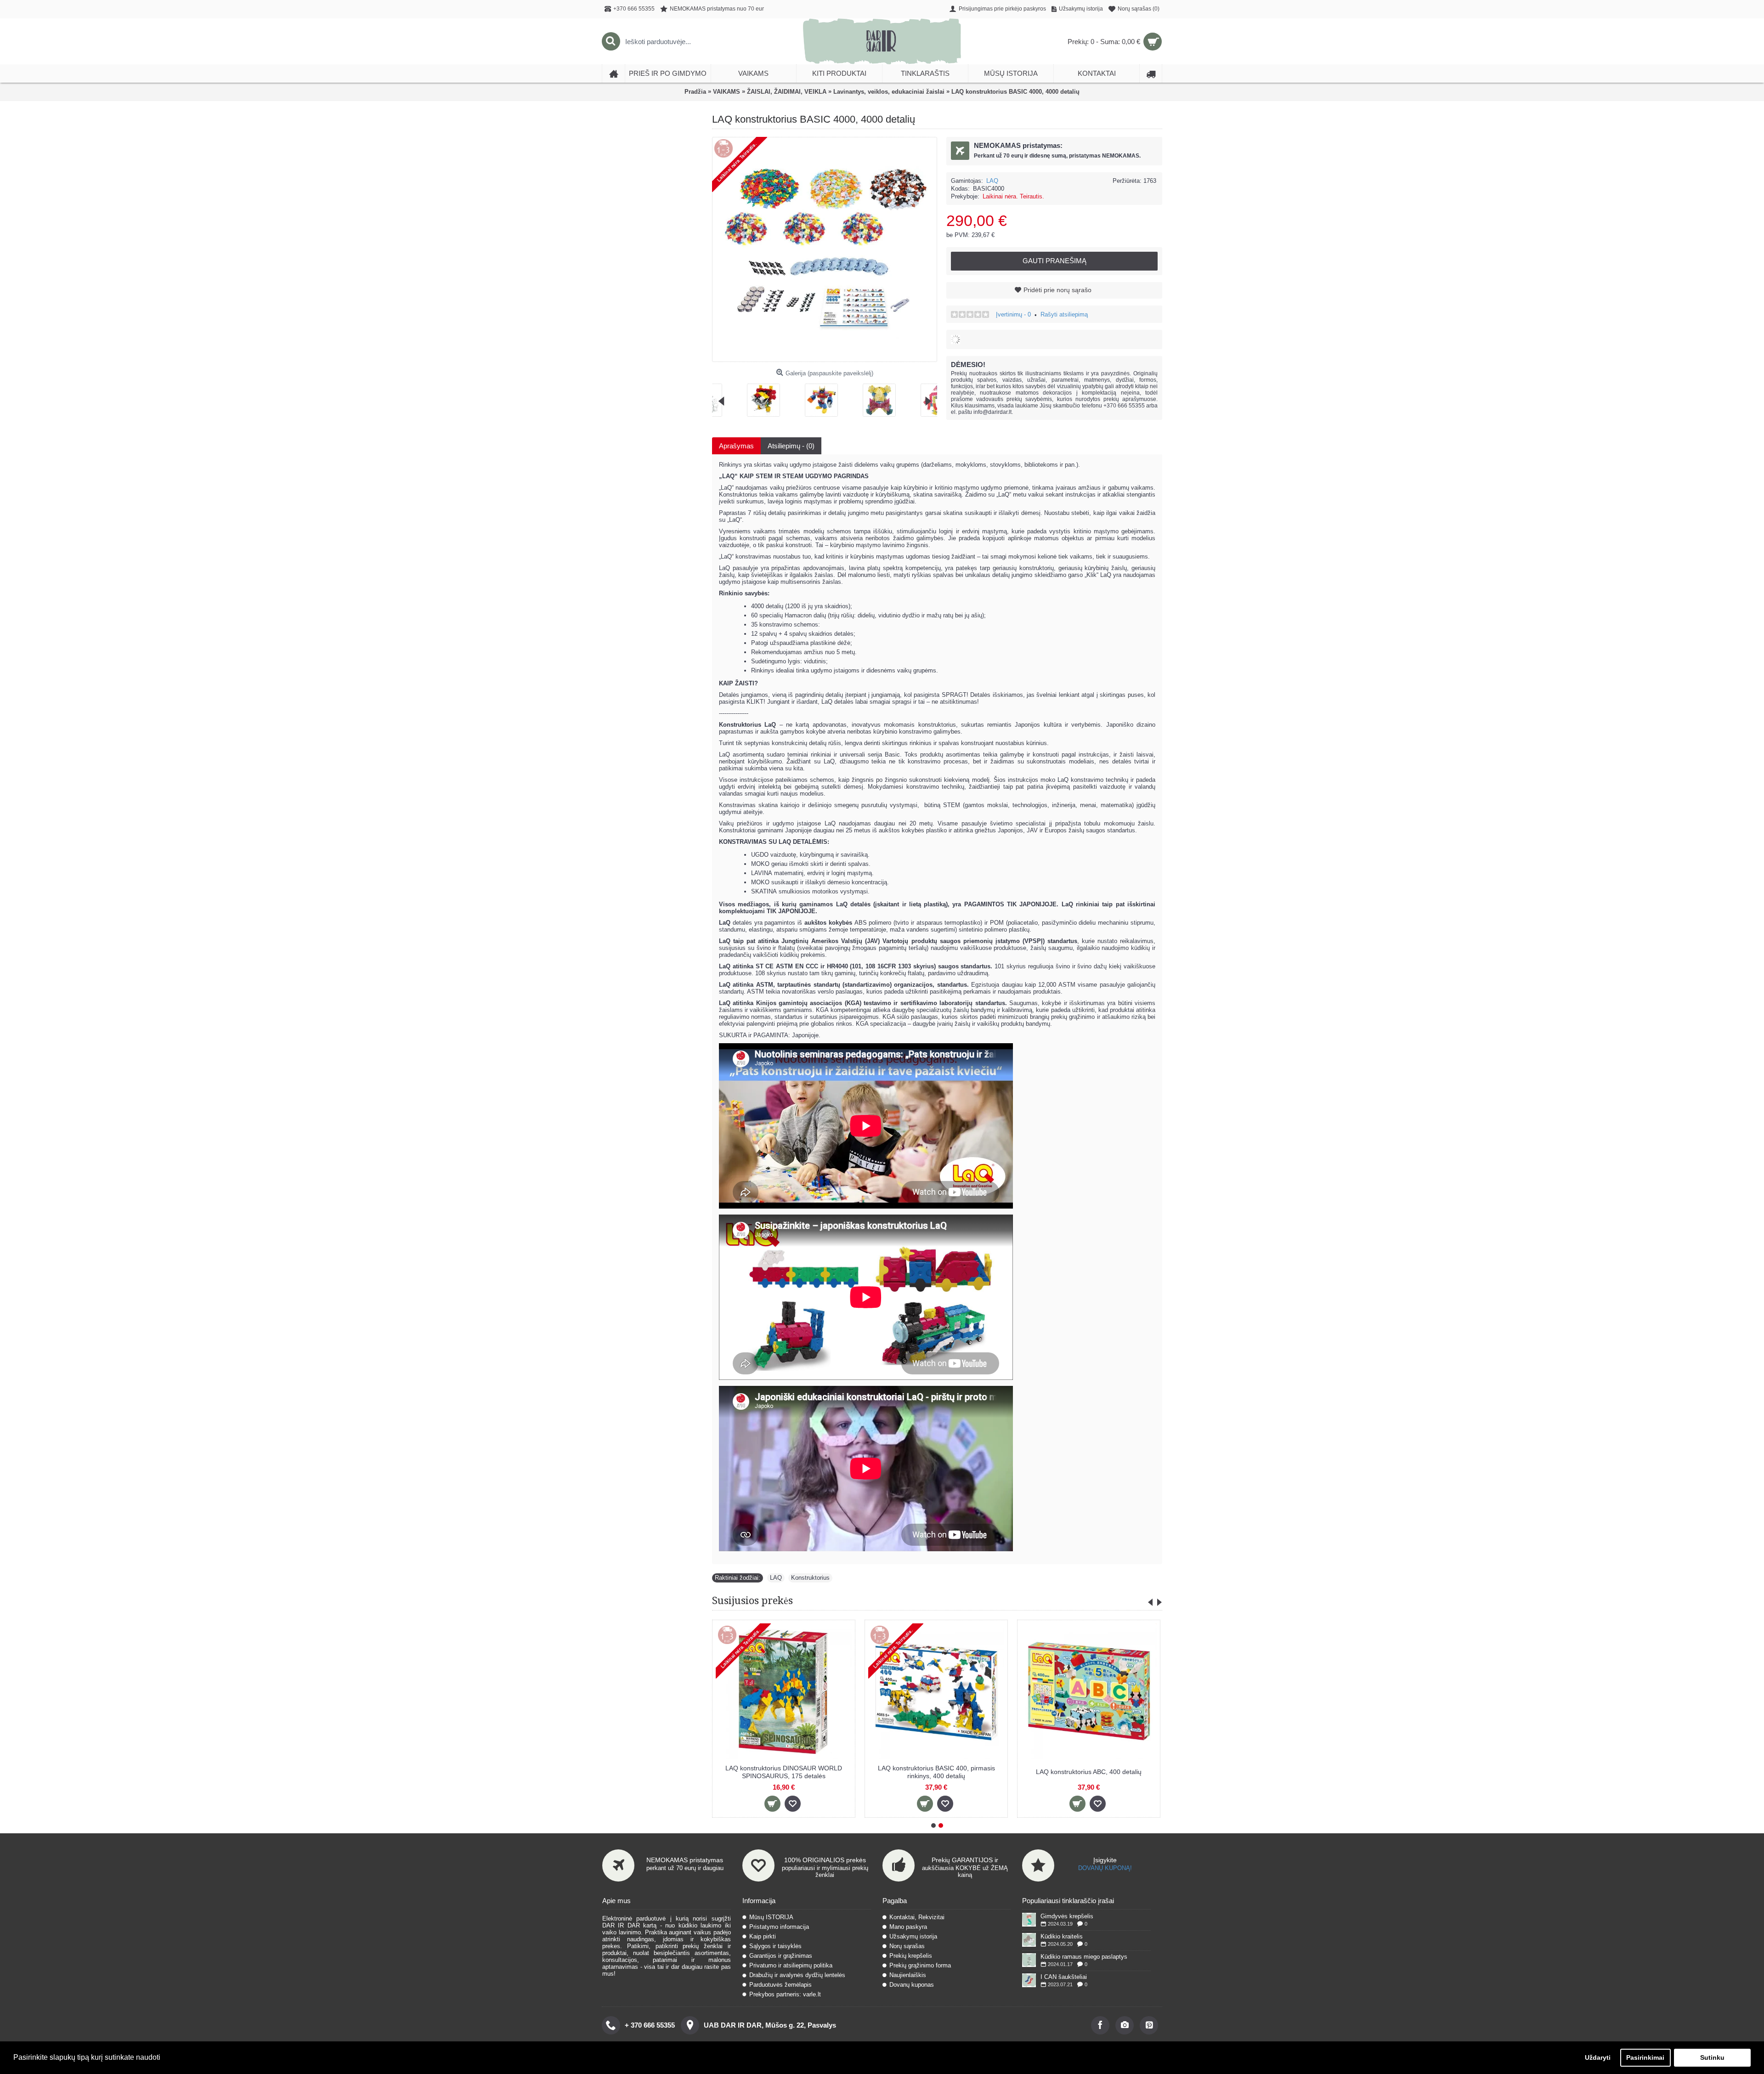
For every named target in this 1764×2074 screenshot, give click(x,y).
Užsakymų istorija (913, 1936)
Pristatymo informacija (779, 1927)
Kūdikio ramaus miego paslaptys (1084, 1957)
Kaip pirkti (763, 1936)
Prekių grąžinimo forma (920, 1965)
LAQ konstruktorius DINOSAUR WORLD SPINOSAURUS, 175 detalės (1057, 1772)
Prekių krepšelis (911, 1956)
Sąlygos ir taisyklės (775, 1946)
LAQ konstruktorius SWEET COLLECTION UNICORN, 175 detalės (905, 1772)
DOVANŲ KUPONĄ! (1105, 1868)
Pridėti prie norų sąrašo (1057, 290)
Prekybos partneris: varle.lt (785, 1994)
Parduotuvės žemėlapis (780, 1985)
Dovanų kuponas (912, 1985)
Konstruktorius (810, 1578)
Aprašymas (736, 446)
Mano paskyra (908, 1927)
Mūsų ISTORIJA (771, 1917)
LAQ (992, 181)
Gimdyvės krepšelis (1067, 1916)
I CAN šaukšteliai (1064, 1977)
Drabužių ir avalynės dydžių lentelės (797, 1975)
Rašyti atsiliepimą (1064, 314)
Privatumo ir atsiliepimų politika (791, 1965)
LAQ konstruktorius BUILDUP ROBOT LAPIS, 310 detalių (752, 1772)
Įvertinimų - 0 (1013, 314)
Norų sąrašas (907, 1946)
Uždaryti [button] (1598, 2057)
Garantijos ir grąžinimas (781, 1956)
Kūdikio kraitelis (1062, 1936)
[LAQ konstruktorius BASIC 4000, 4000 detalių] (731, 397)
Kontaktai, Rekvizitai (917, 1917)
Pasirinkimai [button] (1645, 2057)
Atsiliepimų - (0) (791, 446)
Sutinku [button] (1712, 2057)
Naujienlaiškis (908, 1975)
